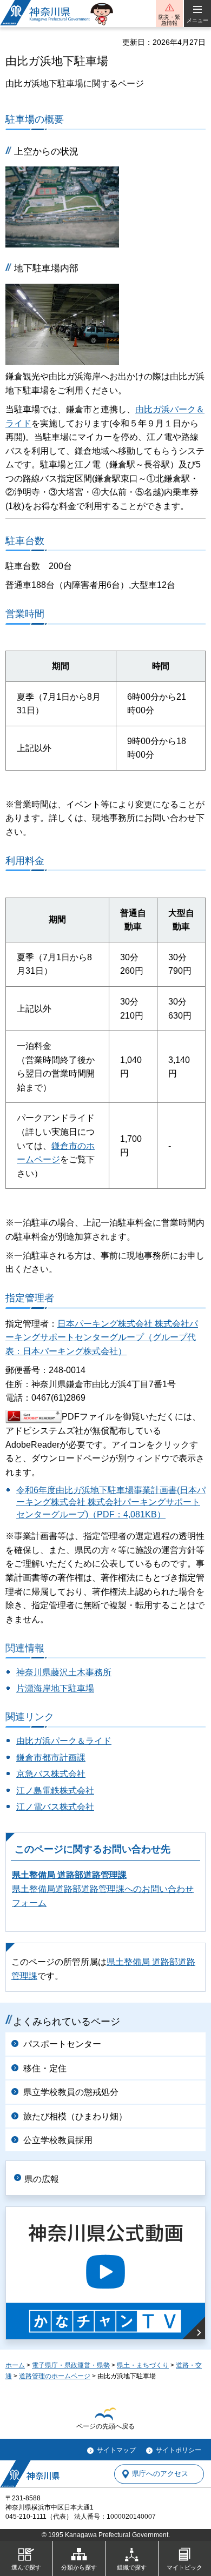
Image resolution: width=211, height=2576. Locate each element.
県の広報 (42, 2179)
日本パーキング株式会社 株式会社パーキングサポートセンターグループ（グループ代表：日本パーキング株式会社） (102, 1337)
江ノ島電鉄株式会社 (55, 1791)
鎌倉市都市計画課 (51, 1758)
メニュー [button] (197, 20)
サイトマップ (116, 2450)
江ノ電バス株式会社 (55, 1807)
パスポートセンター (62, 2044)
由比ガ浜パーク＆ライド (64, 1741)
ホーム (15, 2365)
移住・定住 (45, 2068)
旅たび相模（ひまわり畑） (75, 2116)
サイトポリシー (179, 2450)
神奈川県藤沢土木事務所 (64, 1672)
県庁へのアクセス (160, 2474)
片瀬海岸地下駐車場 (55, 1688)
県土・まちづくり (143, 2365)
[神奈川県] (30, 2474)
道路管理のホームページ (55, 2376)
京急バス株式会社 (51, 1774)
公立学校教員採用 (58, 2140)
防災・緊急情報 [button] (169, 20)
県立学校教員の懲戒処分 (71, 2092)
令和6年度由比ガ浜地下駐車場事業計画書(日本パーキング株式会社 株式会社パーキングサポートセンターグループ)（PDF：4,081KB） (111, 1502)
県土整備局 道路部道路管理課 (69, 1875)
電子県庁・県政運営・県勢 (71, 2365)
